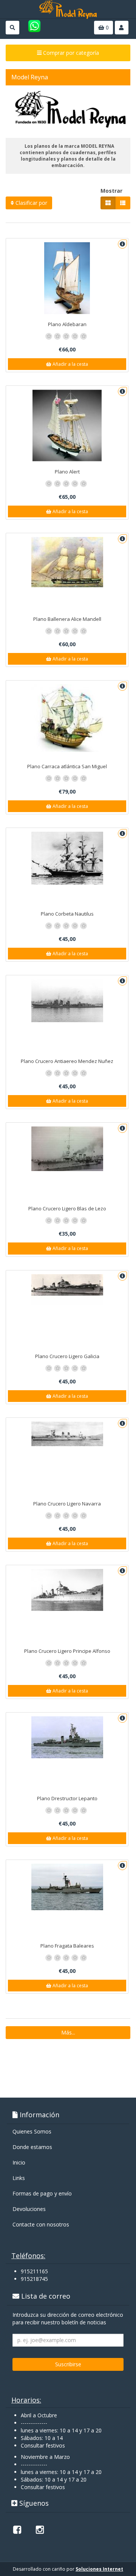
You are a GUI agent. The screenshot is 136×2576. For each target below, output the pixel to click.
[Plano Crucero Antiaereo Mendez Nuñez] (67, 1001)
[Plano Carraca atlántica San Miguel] (67, 718)
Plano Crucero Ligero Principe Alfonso (67, 1651)
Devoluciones (29, 2209)
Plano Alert (67, 472)
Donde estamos (32, 2147)
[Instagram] (40, 2530)
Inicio (19, 2162)
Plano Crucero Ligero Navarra (67, 1504)
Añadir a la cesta (70, 364)
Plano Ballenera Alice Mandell (67, 619)
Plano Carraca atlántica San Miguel (67, 766)
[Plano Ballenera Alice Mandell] (67, 562)
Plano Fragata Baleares (67, 1946)
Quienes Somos (32, 2131)
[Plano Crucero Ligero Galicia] (67, 1290)
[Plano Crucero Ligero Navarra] (67, 1434)
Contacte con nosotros (41, 2224)
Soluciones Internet (99, 2569)
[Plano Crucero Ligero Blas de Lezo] (67, 1149)
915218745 (34, 2279)
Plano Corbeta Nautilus (67, 914)
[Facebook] (17, 2530)
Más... (68, 2032)
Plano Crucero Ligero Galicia (67, 1356)
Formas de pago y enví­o (42, 2193)
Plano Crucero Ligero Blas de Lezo (67, 1208)
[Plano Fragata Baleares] (67, 1887)
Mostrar (111, 191)
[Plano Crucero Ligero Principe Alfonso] (67, 1590)
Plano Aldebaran (67, 324)
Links (19, 2178)
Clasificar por (31, 203)
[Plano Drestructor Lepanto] (67, 1737)
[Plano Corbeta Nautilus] (67, 858)
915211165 (34, 2271)
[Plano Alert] (67, 425)
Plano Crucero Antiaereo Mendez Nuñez (67, 1061)
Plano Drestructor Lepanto (67, 1798)
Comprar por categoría (70, 53)
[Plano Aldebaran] (67, 278)
